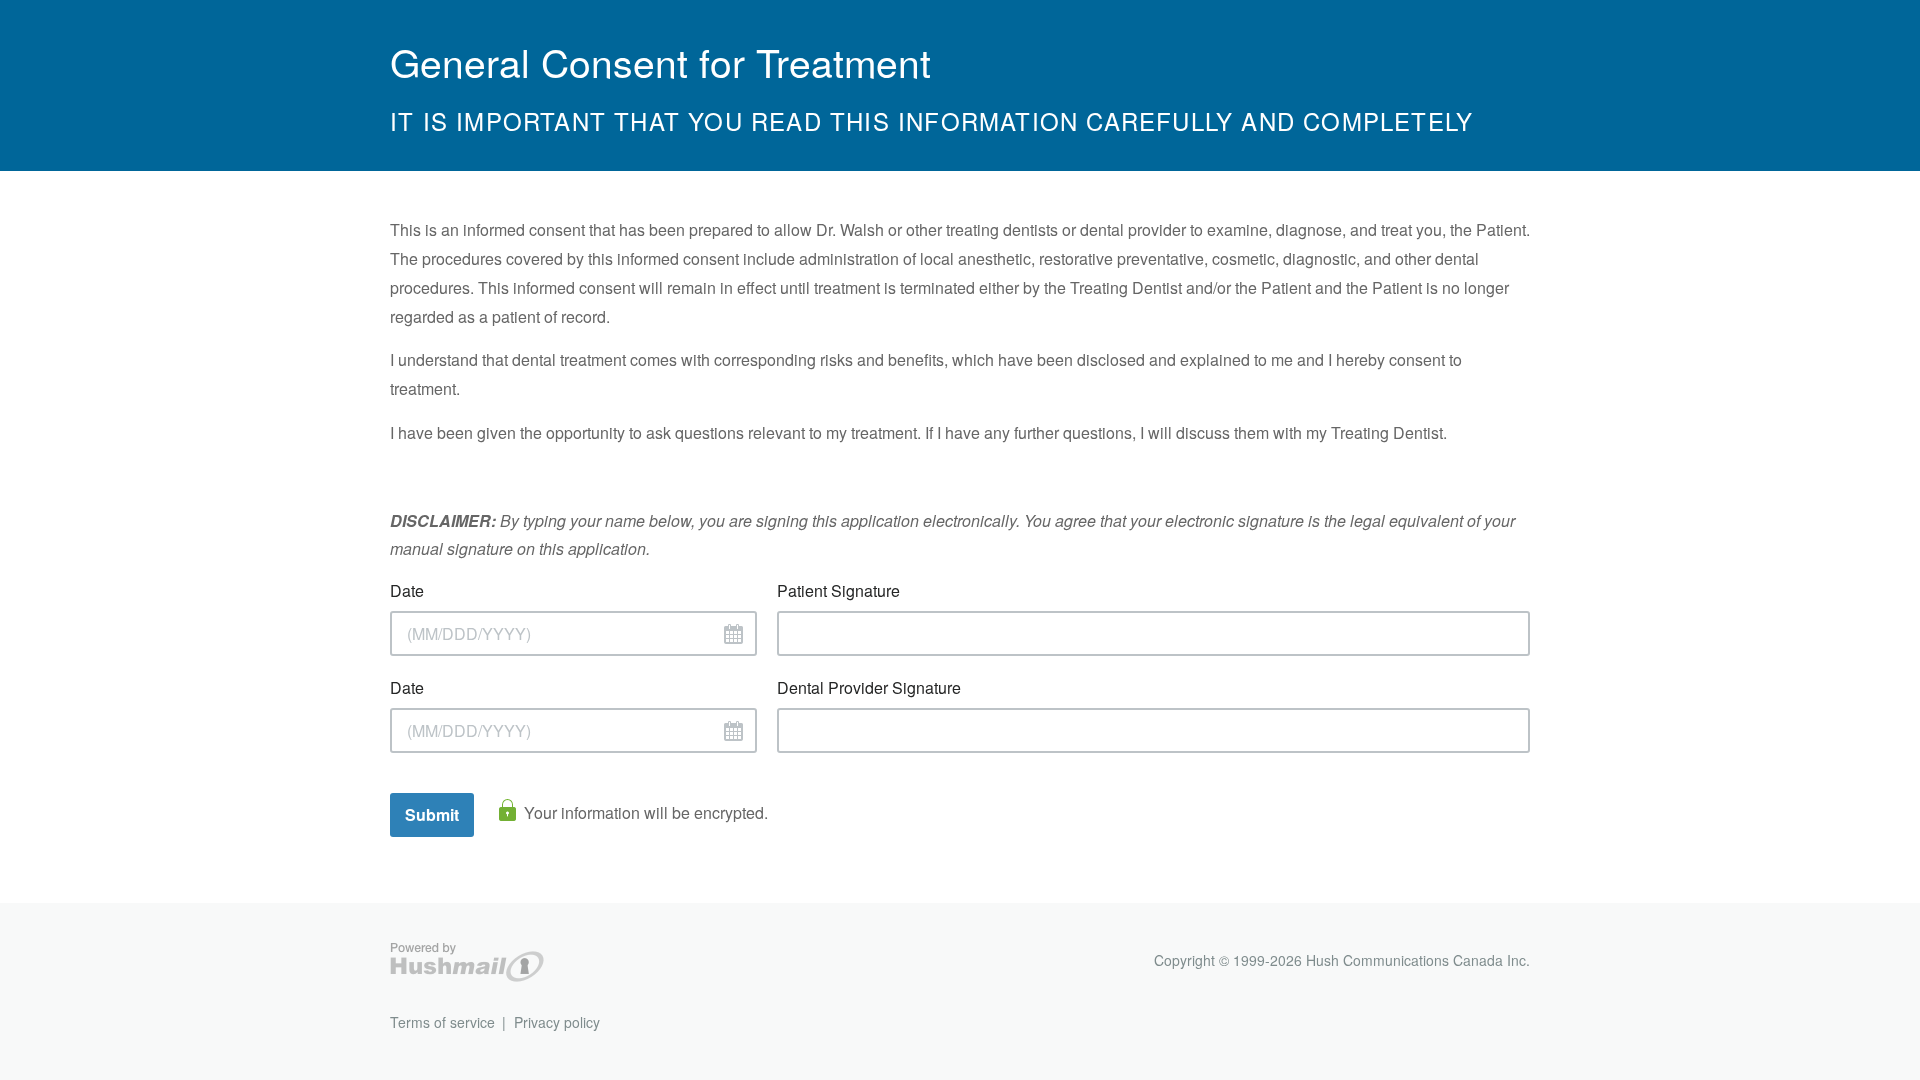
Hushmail (467, 962)
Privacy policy (557, 1022)
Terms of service (442, 1022)
